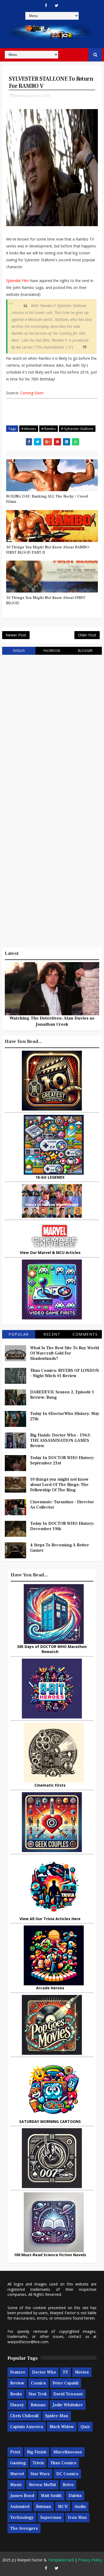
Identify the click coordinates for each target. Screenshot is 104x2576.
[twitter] (57, 5)
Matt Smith (51, 2496)
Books (16, 2394)
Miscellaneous (68, 2452)
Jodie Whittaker (68, 2405)
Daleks (75, 2496)
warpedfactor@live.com (28, 2342)
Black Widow (62, 2427)
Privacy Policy (90, 2560)
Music (16, 2485)
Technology (22, 2517)
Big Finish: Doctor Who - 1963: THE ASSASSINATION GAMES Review (60, 1440)
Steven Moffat (42, 2485)
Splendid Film (17, 281)
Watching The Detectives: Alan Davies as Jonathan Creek (52, 1021)
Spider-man (57, 2416)
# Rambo (49, 429)
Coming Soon (32, 393)
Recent (52, 1334)
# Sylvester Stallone (77, 429)
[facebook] (46, 5)
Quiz (85, 2427)
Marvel (17, 2474)
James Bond (22, 2496)
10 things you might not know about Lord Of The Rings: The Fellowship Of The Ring (59, 1485)
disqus (19, 651)
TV (65, 2372)
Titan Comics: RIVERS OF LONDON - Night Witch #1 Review (65, 1373)
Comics (38, 2383)
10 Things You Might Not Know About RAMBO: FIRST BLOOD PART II (48, 550)
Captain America (27, 2427)
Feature (18, 2372)
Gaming (18, 2463)
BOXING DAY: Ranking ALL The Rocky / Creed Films (47, 499)
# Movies (29, 429)
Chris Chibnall (24, 2416)
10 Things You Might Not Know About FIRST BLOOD (46, 600)
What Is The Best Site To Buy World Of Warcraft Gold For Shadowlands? (65, 1353)
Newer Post (16, 635)
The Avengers (24, 2528)
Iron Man (77, 2517)
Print (15, 2452)
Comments (85, 1334)
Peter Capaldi (65, 2383)
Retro (68, 2485)
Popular (19, 1334)
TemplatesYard (61, 2560)
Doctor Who (44, 2372)
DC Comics (67, 2474)
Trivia (38, 2463)
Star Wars (40, 2474)
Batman (38, 2405)
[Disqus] (52, 727)
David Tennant (68, 2394)
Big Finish (37, 2452)
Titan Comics (63, 2463)
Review (17, 2383)
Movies (82, 2372)
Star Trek (38, 2394)
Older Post (87, 635)
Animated (20, 2507)
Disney (17, 2405)
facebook (52, 651)
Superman (51, 2517)
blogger (85, 651)
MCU (63, 2507)
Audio (80, 2507)
